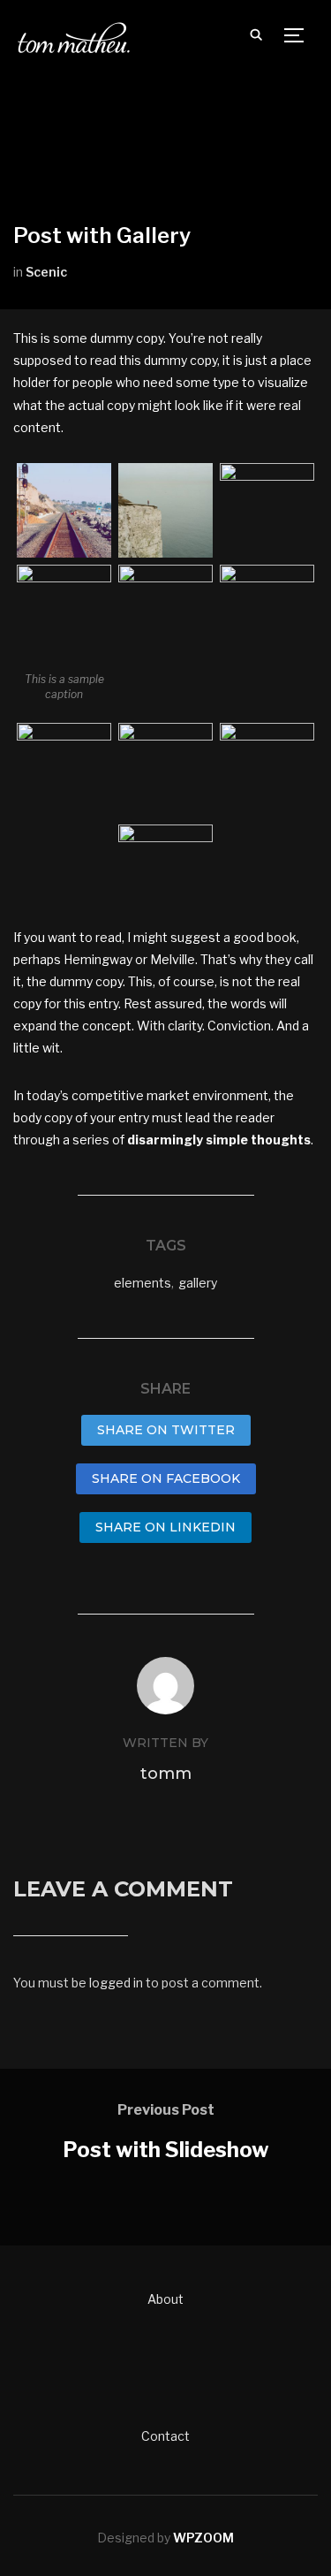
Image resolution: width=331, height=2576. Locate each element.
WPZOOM (203, 2538)
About (165, 2299)
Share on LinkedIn (165, 1527)
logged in (116, 1983)
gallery (198, 1283)
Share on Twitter (166, 1430)
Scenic (46, 272)
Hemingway (98, 959)
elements (143, 1283)
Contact (165, 2436)
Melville (173, 959)
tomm (166, 1774)
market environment (207, 1095)
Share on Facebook (166, 1478)
